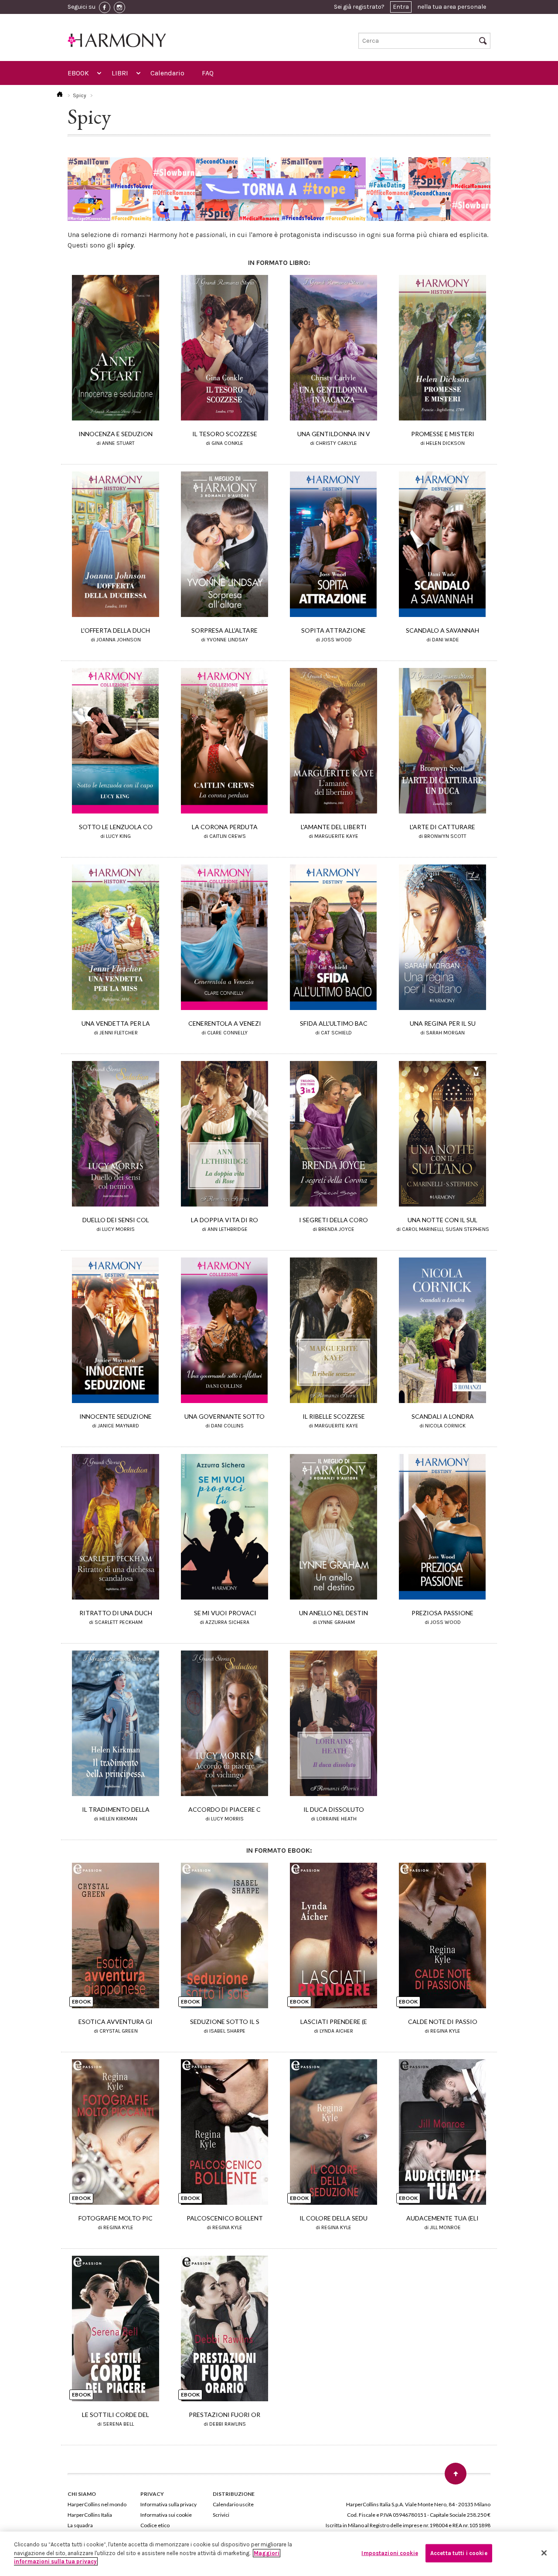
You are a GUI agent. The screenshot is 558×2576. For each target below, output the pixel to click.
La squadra (80, 2525)
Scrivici (221, 2515)
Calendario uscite (233, 2504)
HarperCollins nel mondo (97, 2504)
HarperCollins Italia (90, 2515)
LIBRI (120, 73)
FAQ (208, 73)
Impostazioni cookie (390, 2553)
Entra (401, 7)
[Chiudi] (544, 2553)
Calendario (167, 73)
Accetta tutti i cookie (459, 2553)
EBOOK (78, 73)
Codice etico (155, 2525)
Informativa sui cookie (166, 2515)
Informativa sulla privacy (168, 2504)
